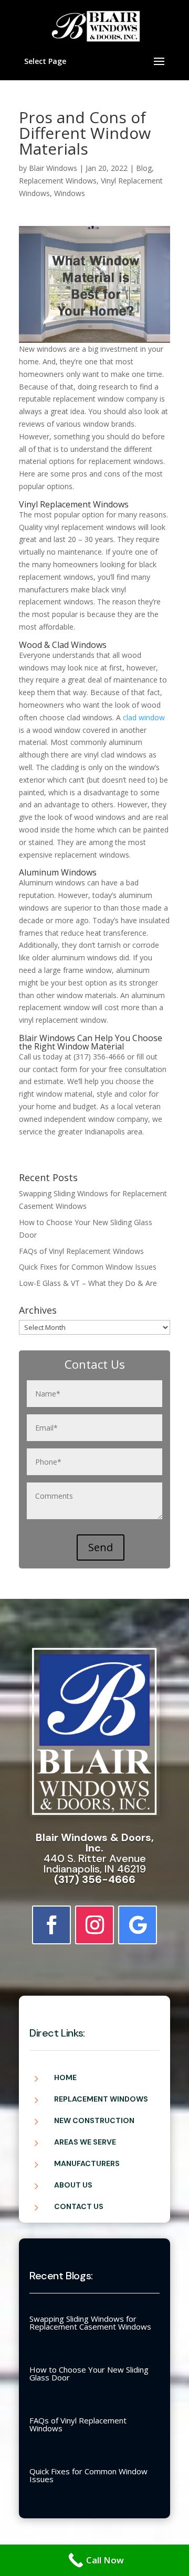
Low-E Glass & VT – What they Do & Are (88, 1283)
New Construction (94, 2120)
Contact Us (79, 2206)
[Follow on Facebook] (51, 1925)
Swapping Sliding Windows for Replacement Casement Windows (90, 2323)
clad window (144, 717)
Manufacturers (87, 2163)
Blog (144, 168)
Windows (70, 193)
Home (65, 2077)
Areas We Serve (85, 2142)
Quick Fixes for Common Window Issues (88, 1267)
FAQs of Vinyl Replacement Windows (81, 1251)
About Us (73, 2185)
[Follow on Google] (138, 1925)
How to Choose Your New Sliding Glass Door (89, 2373)
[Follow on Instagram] (94, 1925)
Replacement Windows (58, 181)
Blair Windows (53, 168)
